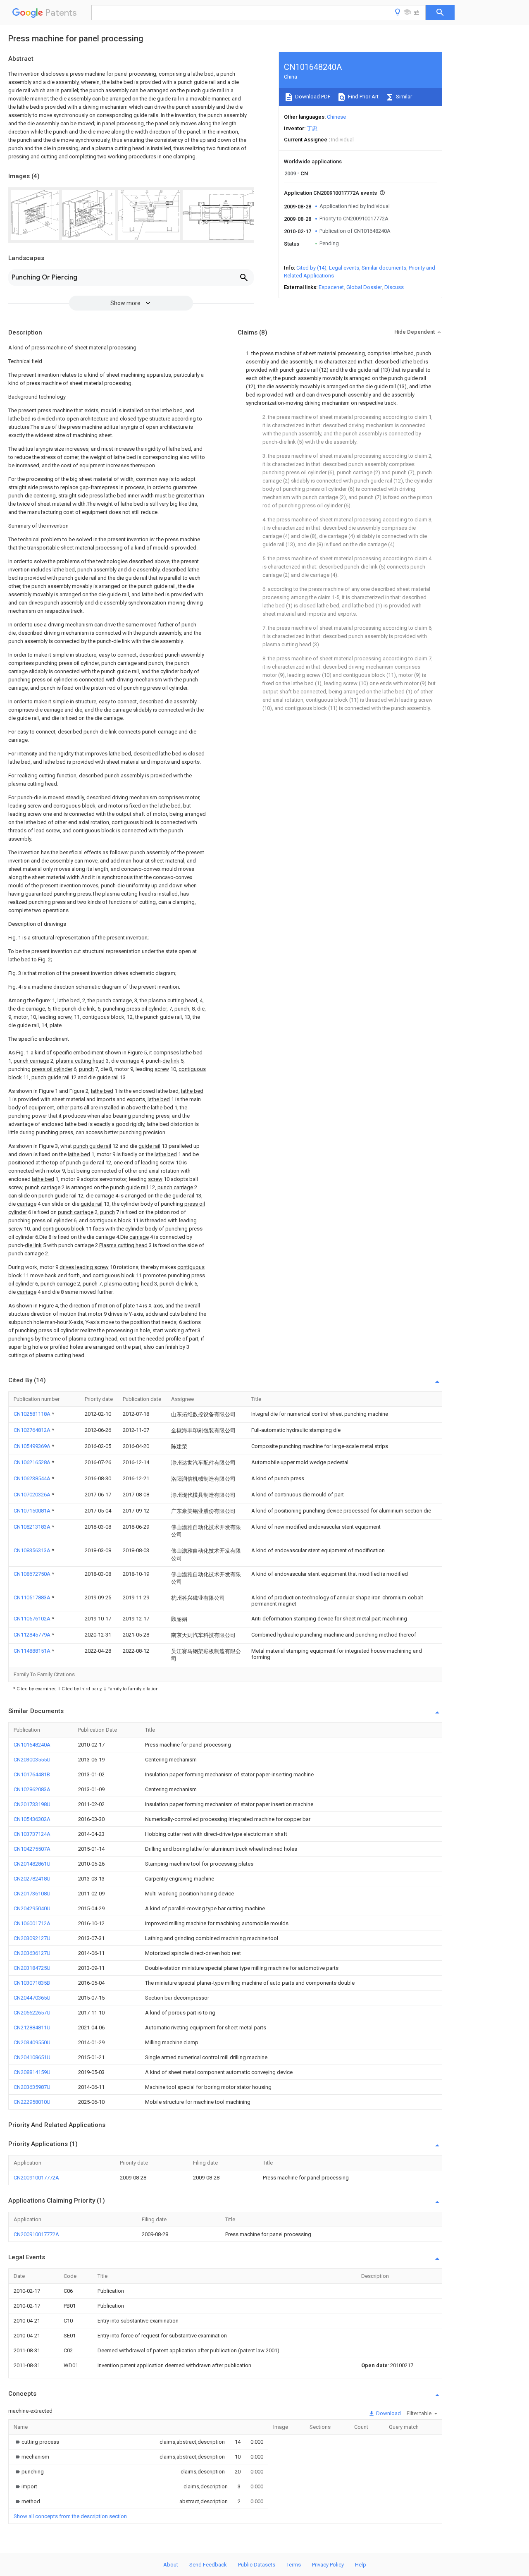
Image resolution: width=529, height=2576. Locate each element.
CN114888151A (33, 1651)
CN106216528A (33, 1462)
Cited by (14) (311, 268)
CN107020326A (33, 1495)
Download (388, 2413)
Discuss (394, 287)
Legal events (344, 268)
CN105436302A (32, 1819)
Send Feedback (208, 2565)
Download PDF (312, 97)
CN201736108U (32, 1894)
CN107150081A (33, 1511)
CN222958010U (32, 2102)
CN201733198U (32, 1804)
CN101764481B (32, 1774)
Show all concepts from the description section (70, 2516)
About (171, 2565)
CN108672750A (33, 1574)
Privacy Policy (328, 2565)
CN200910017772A (36, 2178)
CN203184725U (32, 1968)
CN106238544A (33, 1478)
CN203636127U (32, 1953)
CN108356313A (33, 1550)
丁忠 (312, 128)
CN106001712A (32, 1923)
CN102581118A (33, 1414)
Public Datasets (257, 2565)
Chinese (336, 117)
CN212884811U (32, 2028)
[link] (36, 2442)
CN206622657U (32, 2013)
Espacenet (331, 287)
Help (361, 2565)
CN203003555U (32, 1760)
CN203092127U (32, 1938)
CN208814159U (32, 2072)
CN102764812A (33, 1430)
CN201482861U (32, 1864)
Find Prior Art (363, 97)
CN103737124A (32, 1834)
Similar (403, 97)
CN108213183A (33, 1527)
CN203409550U (32, 2042)
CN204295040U (32, 1908)
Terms (294, 2565)
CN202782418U (32, 1879)
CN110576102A (33, 1619)
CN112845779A (33, 1635)
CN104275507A (32, 1849)
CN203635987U (32, 2087)
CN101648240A (32, 1745)
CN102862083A (32, 1789)
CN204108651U (32, 2057)
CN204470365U (32, 1998)
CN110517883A (33, 1597)
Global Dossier (364, 287)
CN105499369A (33, 1446)
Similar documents (384, 268)
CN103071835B (32, 1983)
